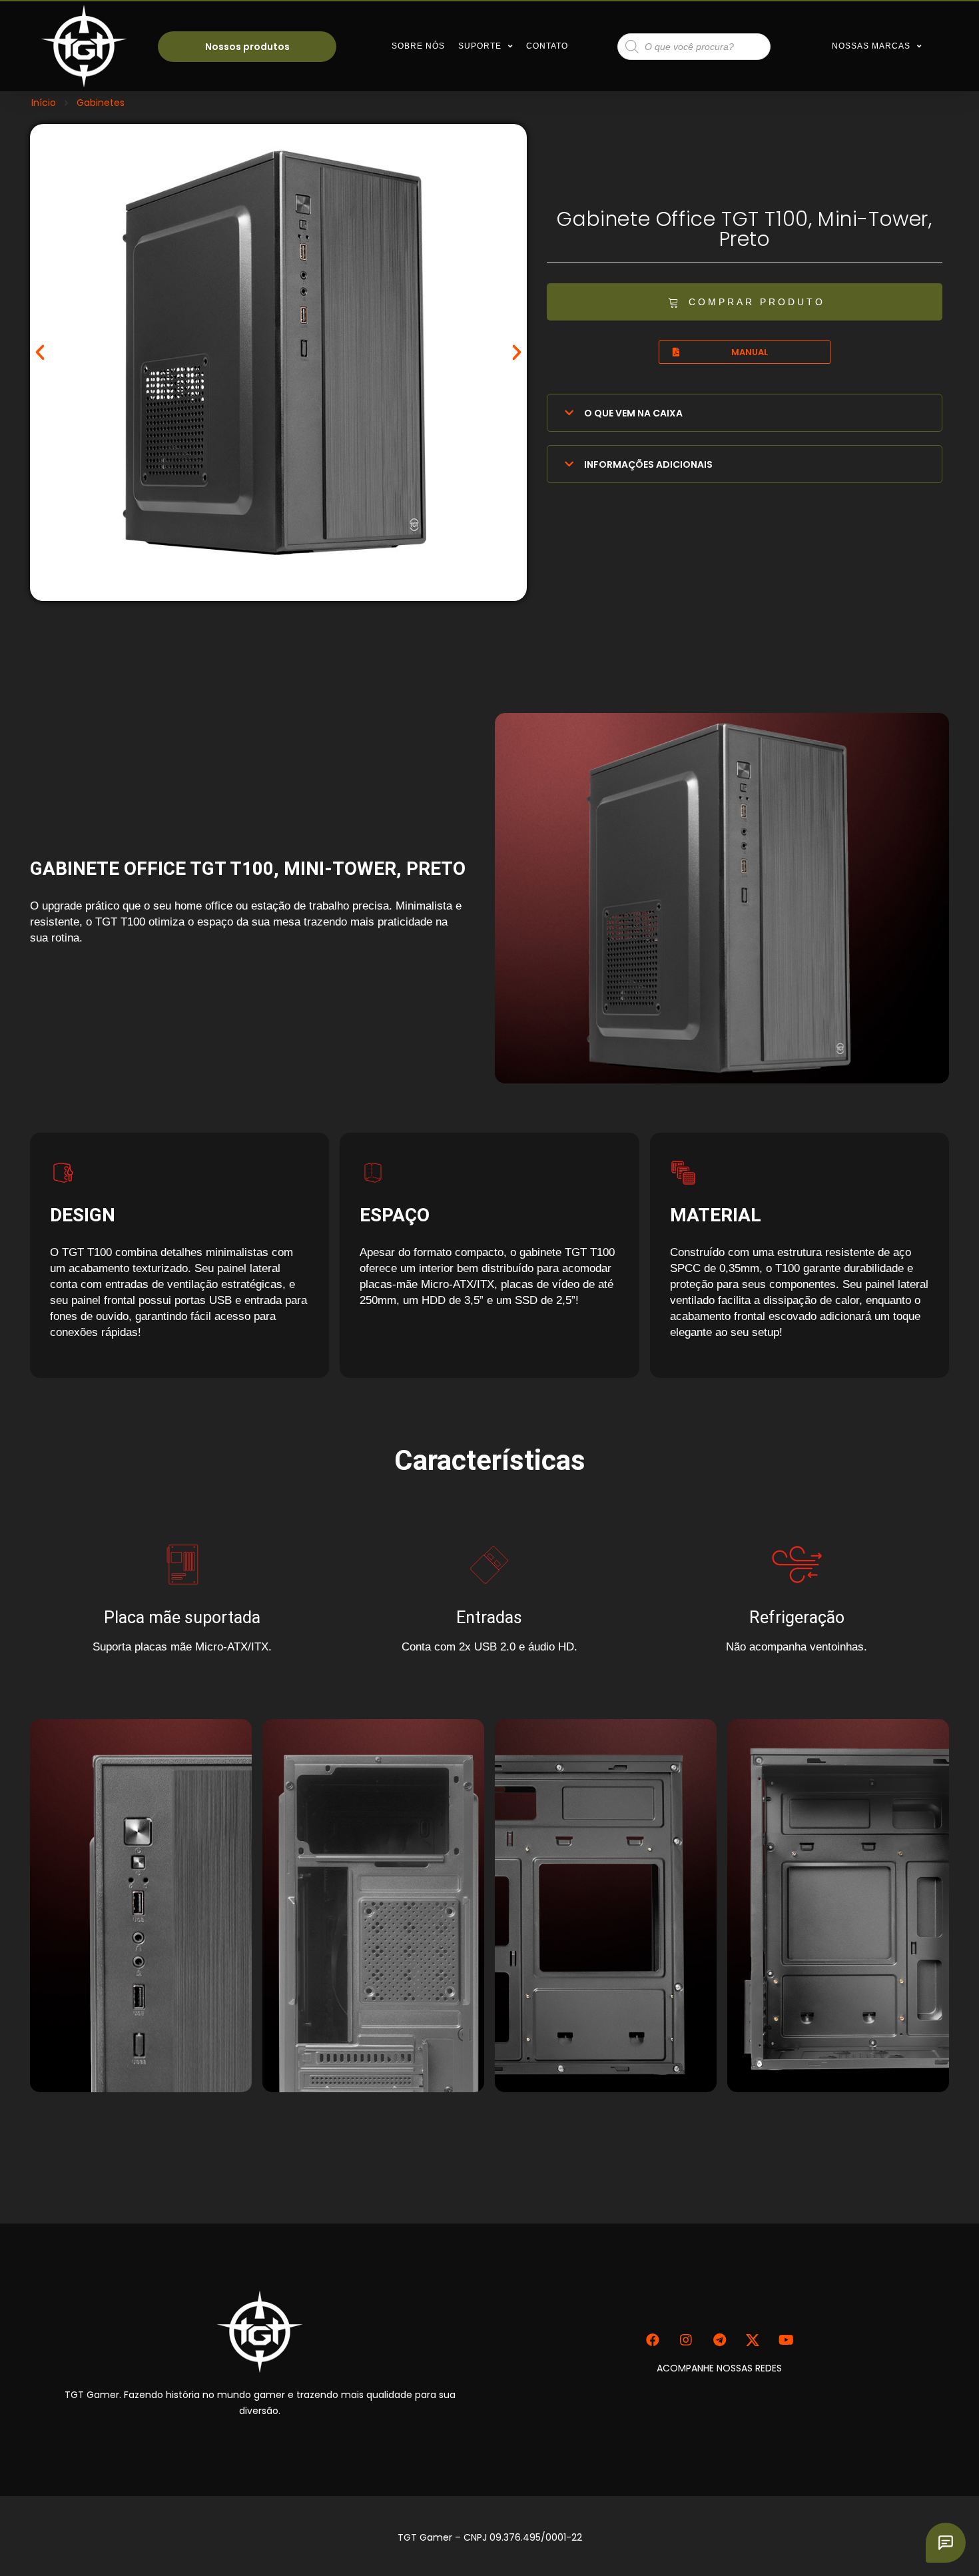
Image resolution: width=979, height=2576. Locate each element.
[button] (745, 302)
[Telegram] (719, 2340)
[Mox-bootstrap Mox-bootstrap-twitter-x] (753, 2340)
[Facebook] (653, 2340)
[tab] (745, 413)
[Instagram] (686, 2340)
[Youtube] (786, 2340)
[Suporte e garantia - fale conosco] (946, 2543)
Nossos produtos (247, 47)
